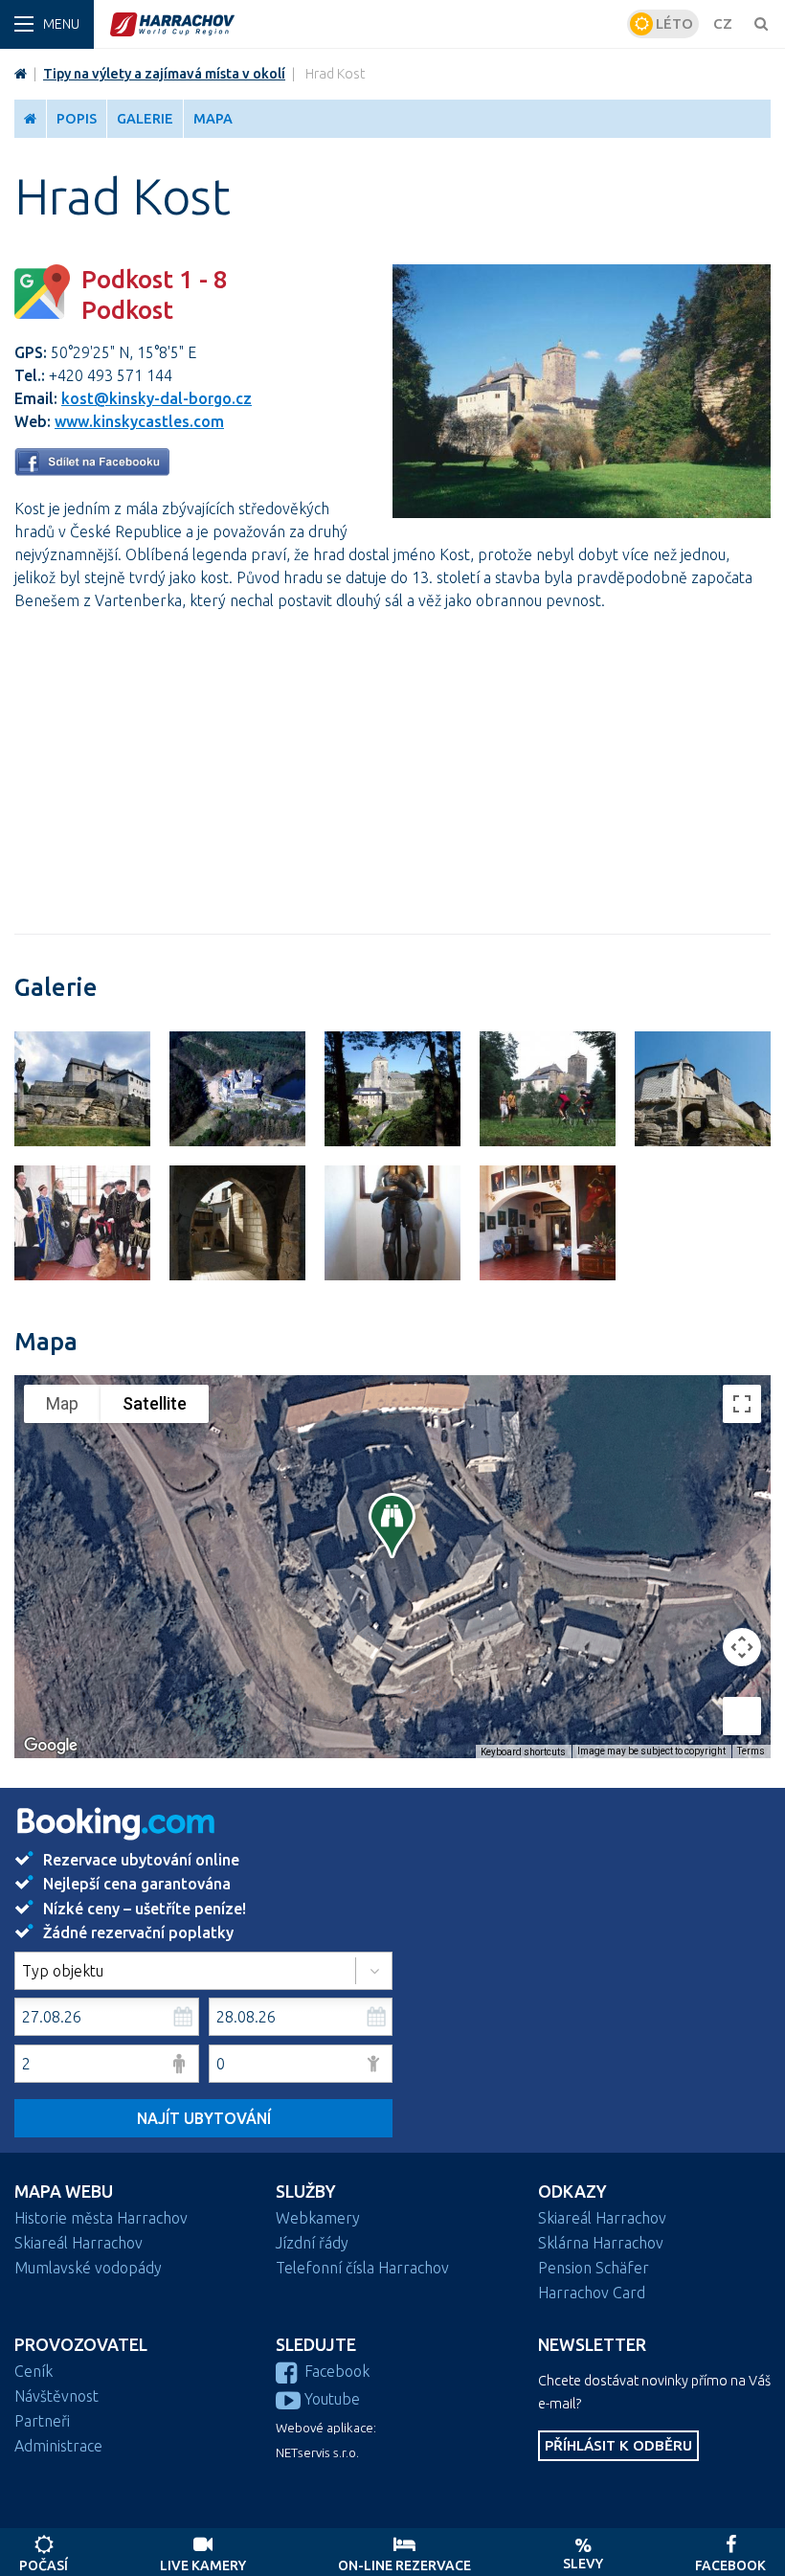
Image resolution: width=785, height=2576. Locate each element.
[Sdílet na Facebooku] (92, 470)
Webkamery (318, 2218)
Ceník (34, 2371)
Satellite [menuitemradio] (155, 1403)
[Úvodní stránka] (366, 24)
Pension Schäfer (594, 2268)
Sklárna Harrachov (601, 2243)
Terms (751, 1751)
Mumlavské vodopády (88, 2268)
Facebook (337, 2371)
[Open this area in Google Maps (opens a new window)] (51, 1746)
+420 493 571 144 (111, 375)
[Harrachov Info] (21, 74)
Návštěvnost (56, 2396)
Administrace (58, 2446)
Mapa (213, 119)
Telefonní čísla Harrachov (362, 2268)
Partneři (42, 2421)
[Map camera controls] (742, 1647)
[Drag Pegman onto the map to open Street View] (742, 1716)
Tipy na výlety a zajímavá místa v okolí (164, 74)
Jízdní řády (312, 2243)
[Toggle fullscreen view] (742, 1404)
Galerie (145, 119)
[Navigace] (47, 24)
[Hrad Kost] (582, 512)
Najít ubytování (204, 2118)
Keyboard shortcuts (523, 1752)
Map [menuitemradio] (62, 1403)
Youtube (332, 2399)
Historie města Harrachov (101, 2218)
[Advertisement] (392, 761)
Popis (77, 119)
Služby (306, 2192)
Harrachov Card (592, 2293)
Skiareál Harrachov (78, 2243)
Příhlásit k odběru (618, 2445)
